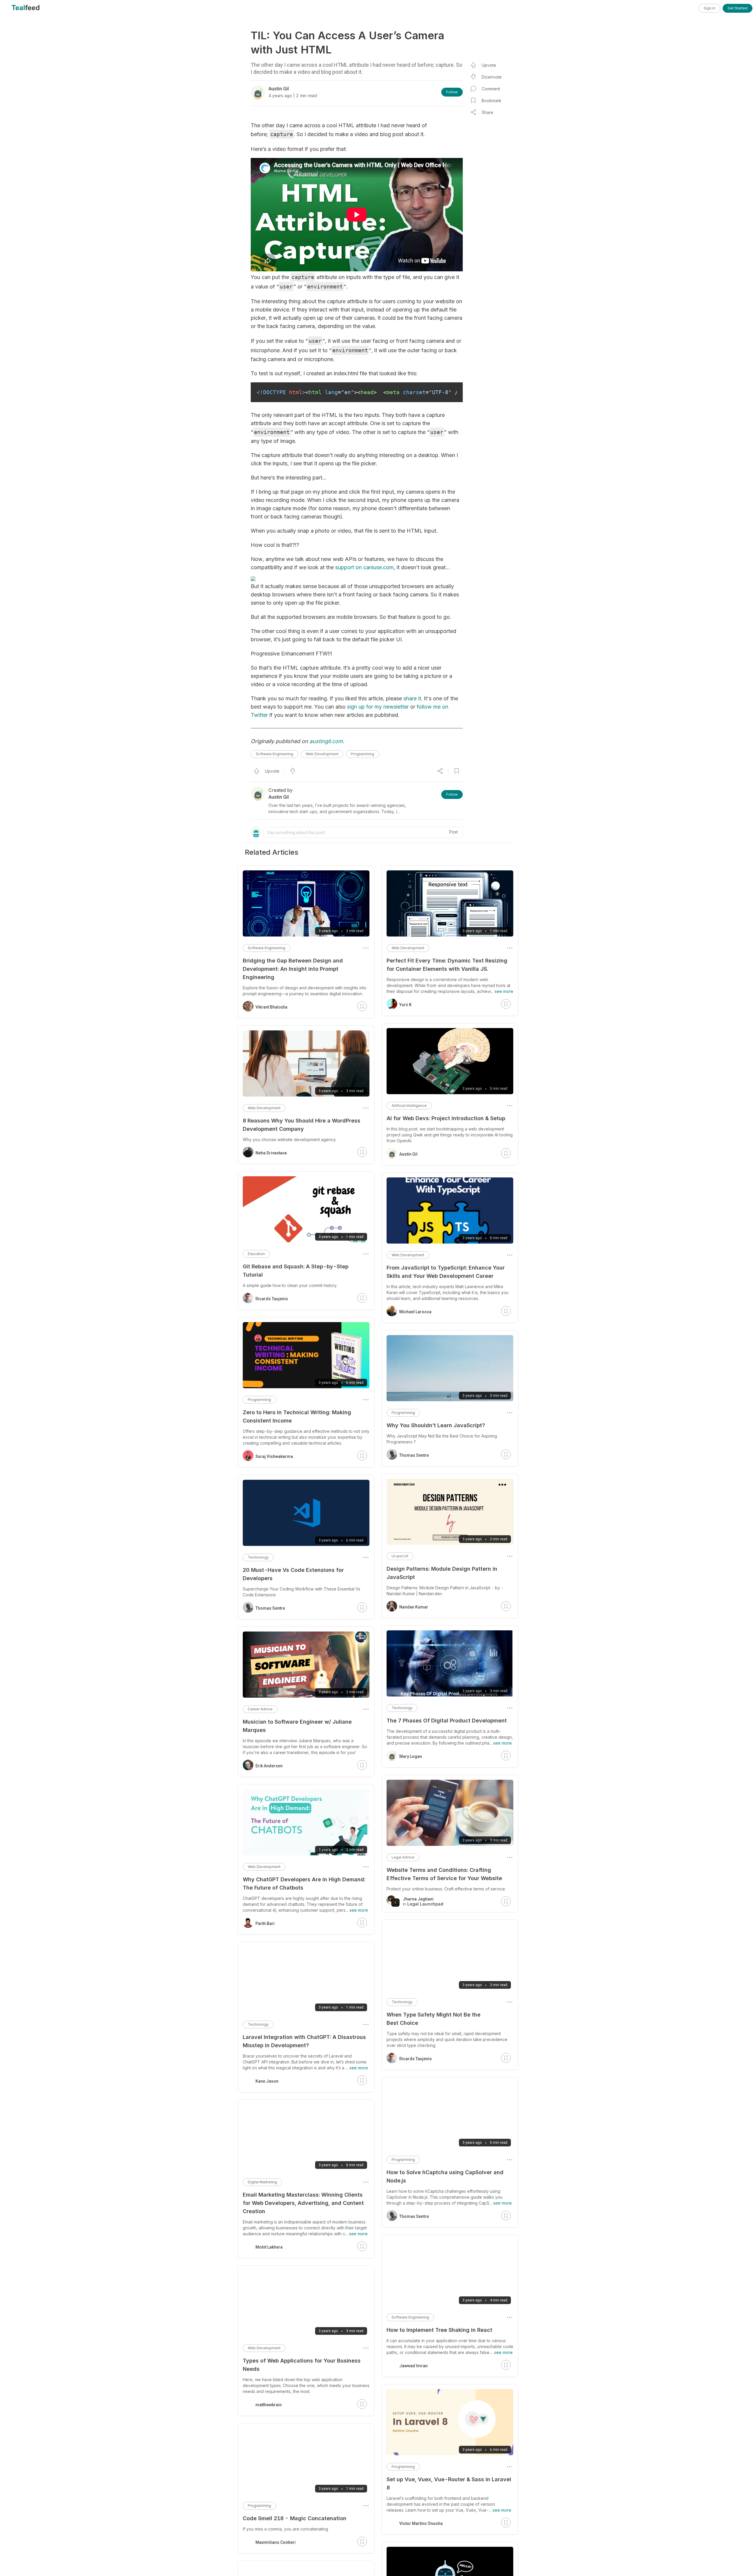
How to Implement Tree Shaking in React (439, 2330)
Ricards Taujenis (416, 2059)
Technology (402, 1708)
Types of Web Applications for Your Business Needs (302, 2365)
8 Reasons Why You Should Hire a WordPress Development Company (302, 1125)
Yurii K (405, 1005)
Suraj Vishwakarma (274, 1456)
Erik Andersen (269, 1766)
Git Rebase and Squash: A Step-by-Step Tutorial (296, 1271)
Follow (452, 92)
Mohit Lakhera (269, 2247)
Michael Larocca (415, 1312)
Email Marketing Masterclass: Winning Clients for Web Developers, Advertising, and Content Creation (303, 2203)
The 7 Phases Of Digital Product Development (447, 1721)
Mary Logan (411, 1756)
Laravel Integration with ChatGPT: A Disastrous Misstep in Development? (304, 2041)
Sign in (709, 8)
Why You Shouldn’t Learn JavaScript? (436, 1425)
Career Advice (260, 1709)
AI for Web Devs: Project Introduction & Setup (446, 1118)
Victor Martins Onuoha (421, 2523)
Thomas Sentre (414, 1455)
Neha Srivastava (271, 1153)
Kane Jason (267, 2081)
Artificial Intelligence (409, 1106)
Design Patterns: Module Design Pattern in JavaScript (442, 1573)
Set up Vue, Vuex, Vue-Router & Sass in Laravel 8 (449, 2483)
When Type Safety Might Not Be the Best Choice (434, 2019)
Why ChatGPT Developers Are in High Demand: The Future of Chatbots (304, 1884)
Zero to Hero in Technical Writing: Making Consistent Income (297, 1416)
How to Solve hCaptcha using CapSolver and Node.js (445, 2176)
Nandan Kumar (414, 1607)
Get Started (738, 8)
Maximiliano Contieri (276, 2542)
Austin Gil (408, 1154)
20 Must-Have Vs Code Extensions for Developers (293, 1574)
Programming (362, 754)
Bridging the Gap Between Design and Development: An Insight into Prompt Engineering (293, 969)
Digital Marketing (262, 2182)
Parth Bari (265, 1924)
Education (256, 1254)
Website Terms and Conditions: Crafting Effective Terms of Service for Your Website (444, 1874)
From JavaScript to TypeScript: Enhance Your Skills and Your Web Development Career (446, 1272)
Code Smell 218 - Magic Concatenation (295, 2518)
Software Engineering (274, 754)
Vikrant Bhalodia (271, 1007)
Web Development (322, 754)
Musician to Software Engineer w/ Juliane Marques (297, 1726)
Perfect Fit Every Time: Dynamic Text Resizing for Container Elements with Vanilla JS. (447, 965)
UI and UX (400, 1556)
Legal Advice (403, 1857)
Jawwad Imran (413, 2366)
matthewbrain (269, 2405)
